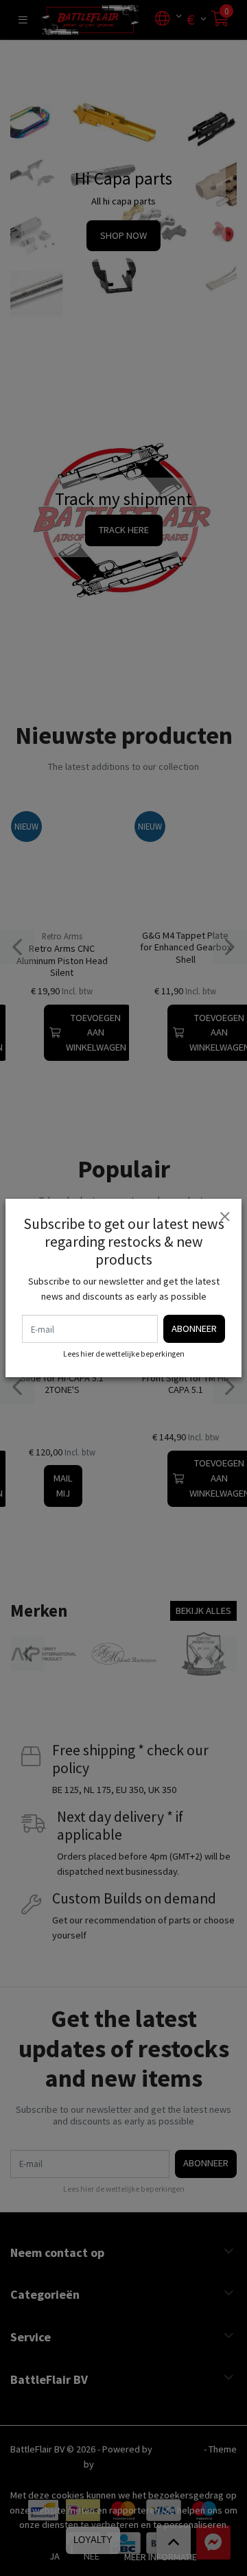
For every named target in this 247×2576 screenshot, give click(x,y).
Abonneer (194, 1328)
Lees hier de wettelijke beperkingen (124, 1354)
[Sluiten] (224, 1216)
